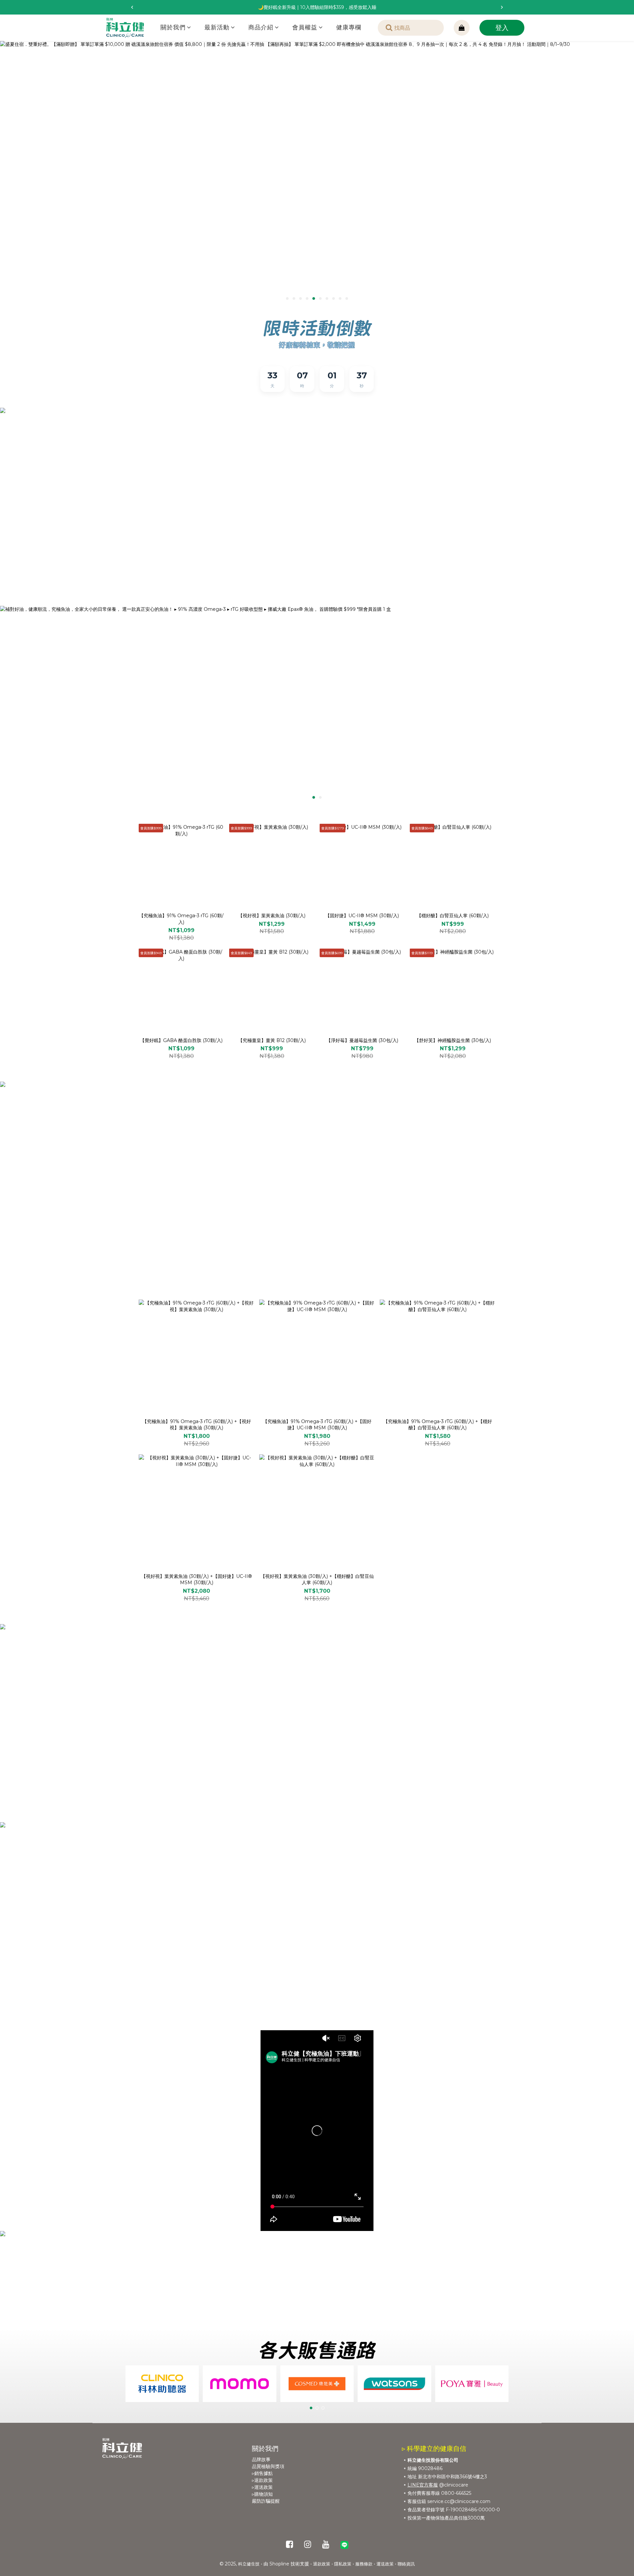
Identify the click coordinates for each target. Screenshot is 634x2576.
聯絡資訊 (406, 2564)
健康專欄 (349, 27)
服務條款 (364, 2564)
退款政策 (322, 2564)
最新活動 (217, 27)
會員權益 (305, 27)
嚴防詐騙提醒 (266, 2501)
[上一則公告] (132, 7)
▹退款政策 (262, 2480)
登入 (502, 28)
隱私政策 (343, 2564)
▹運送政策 (262, 2487)
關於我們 (173, 27)
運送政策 (385, 2564)
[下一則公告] (502, 7)
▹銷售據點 (262, 2473)
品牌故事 (261, 2459)
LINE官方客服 (423, 2485)
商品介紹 (261, 27)
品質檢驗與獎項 (268, 2466)
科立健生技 (249, 2564)
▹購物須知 (262, 2494)
